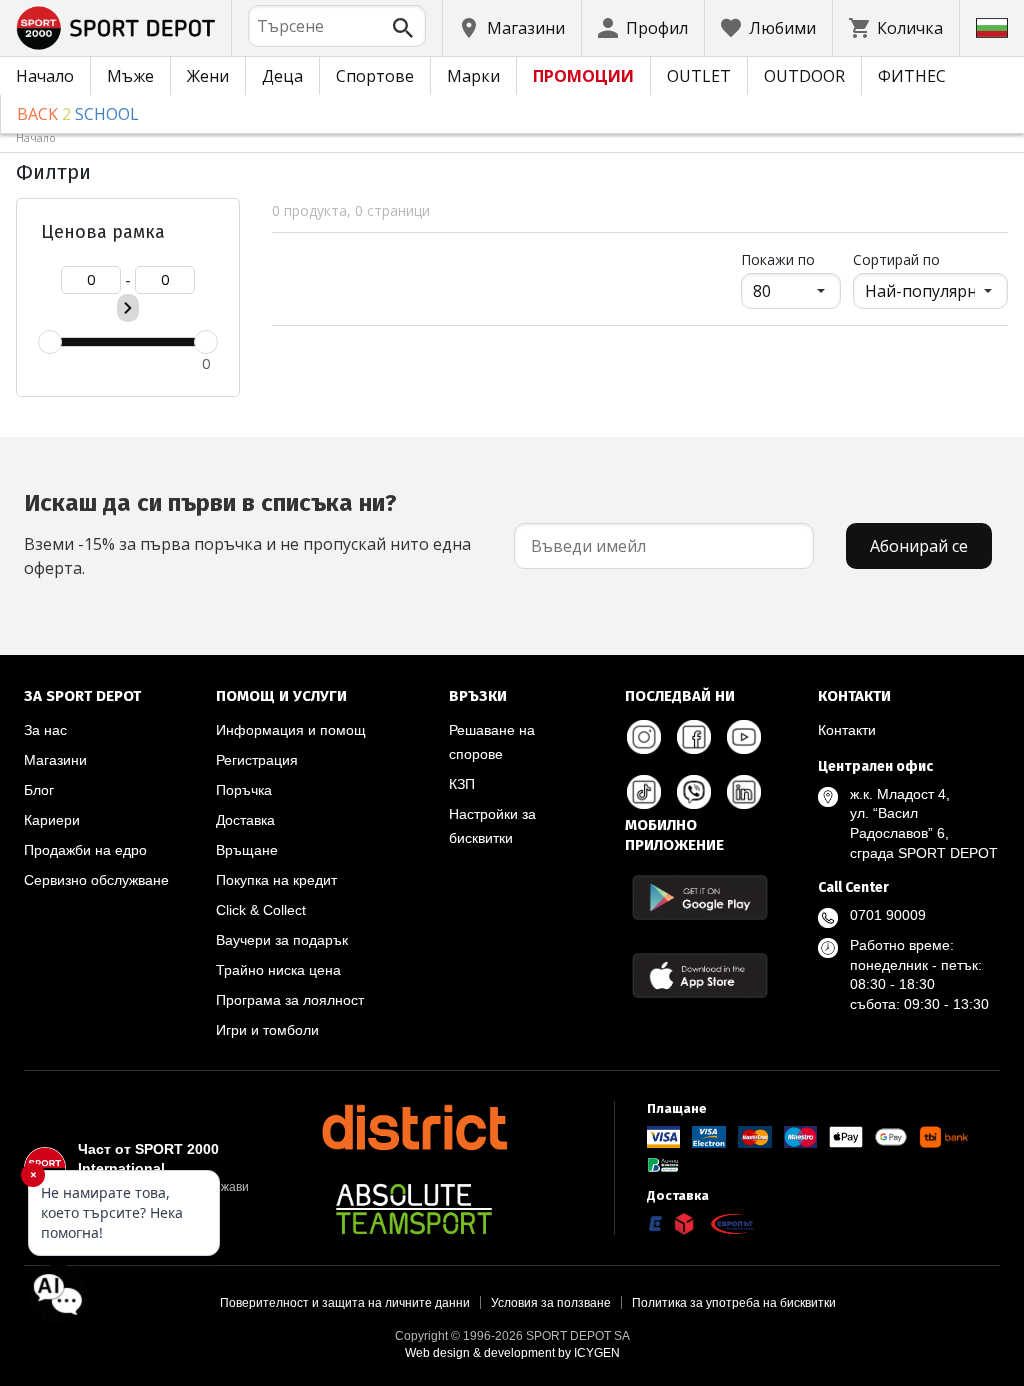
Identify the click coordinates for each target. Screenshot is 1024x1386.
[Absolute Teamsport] (414, 1209)
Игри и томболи (267, 1030)
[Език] (992, 28)
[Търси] (403, 28)
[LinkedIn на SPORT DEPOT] (744, 792)
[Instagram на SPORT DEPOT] (644, 737)
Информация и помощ (291, 730)
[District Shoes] (414, 1127)
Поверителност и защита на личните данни (345, 1303)
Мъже (130, 76)
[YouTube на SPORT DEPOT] (744, 737)
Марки (473, 76)
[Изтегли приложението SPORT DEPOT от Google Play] (700, 897)
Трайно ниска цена (278, 970)
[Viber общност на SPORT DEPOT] (694, 792)
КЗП (462, 784)
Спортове (375, 76)
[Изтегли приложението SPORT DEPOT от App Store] (700, 975)
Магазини (55, 760)
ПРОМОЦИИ (583, 76)
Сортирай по (896, 259)
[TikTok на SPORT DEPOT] (644, 792)
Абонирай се (919, 546)
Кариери (52, 820)
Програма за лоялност (290, 1000)
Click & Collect (261, 910)
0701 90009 (888, 915)
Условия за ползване (551, 1303)
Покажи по (791, 259)
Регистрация (257, 760)
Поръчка (244, 790)
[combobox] (337, 26)
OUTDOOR (804, 76)
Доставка (245, 820)
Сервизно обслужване (96, 880)
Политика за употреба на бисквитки (734, 1303)
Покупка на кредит (276, 880)
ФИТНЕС (912, 76)
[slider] (50, 342)
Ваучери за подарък (282, 940)
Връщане (247, 850)
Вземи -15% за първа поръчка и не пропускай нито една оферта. (247, 534)
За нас (45, 730)
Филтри (53, 172)
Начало (45, 76)
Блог (39, 790)
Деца (282, 76)
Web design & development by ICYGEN (512, 1353)
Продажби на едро (85, 850)
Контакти (847, 730)
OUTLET (699, 76)
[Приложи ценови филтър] (128, 308)
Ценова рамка (103, 232)
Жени (208, 76)
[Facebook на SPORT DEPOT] (694, 737)
